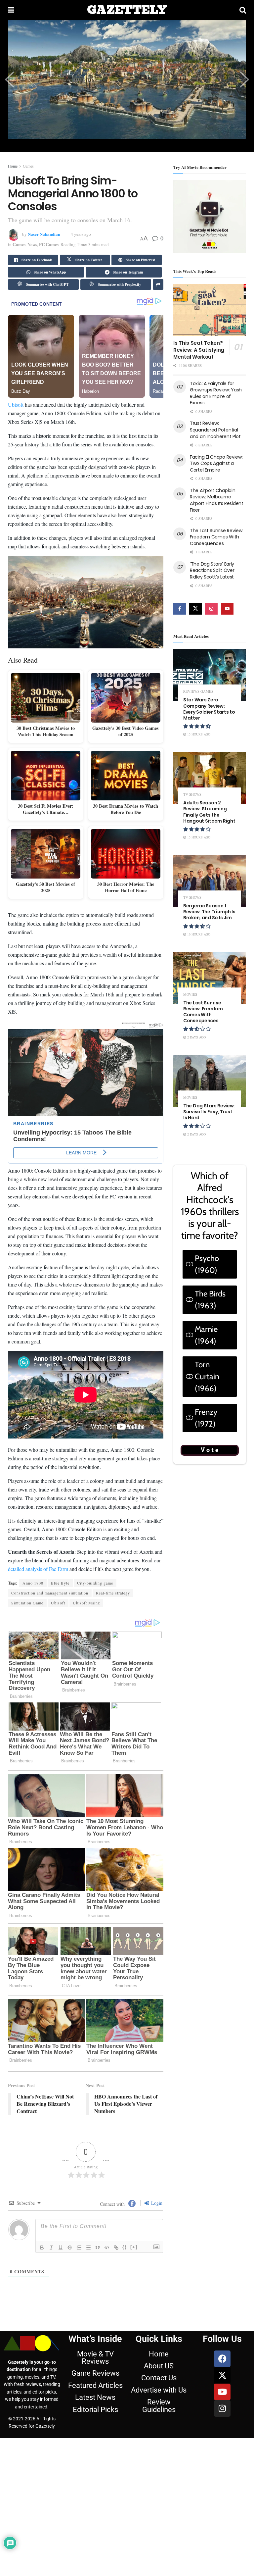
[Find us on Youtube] (227, 609)
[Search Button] (243, 10)
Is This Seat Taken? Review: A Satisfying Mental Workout (199, 350)
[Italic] (51, 2248)
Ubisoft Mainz (86, 1603)
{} (125, 2247)
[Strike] (70, 2248)
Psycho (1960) (207, 1264)
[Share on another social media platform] (158, 284)
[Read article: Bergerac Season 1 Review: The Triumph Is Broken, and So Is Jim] (210, 881)
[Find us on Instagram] (211, 609)
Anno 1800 (33, 1583)
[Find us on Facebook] (180, 609)
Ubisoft (16, 404)
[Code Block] (107, 2248)
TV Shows (192, 794)
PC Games (49, 244)
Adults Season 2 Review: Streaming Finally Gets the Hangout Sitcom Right (209, 812)
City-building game (95, 1583)
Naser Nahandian (44, 234)
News (32, 244)
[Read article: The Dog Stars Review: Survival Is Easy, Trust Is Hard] (210, 1081)
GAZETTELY (127, 10)
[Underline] (61, 2248)
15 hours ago (198, 734)
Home (13, 166)
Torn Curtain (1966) (207, 1376)
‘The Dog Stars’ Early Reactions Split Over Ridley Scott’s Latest (212, 570)
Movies (190, 994)
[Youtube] (222, 2392)
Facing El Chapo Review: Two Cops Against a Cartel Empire (216, 463)
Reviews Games (198, 691)
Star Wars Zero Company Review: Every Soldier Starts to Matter (209, 709)
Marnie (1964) (206, 1335)
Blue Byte (60, 1583)
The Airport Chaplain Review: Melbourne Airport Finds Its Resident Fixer (217, 500)
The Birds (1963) (210, 1300)
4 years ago (81, 234)
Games (28, 166)
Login (156, 2203)
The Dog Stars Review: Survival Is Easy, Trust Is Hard (209, 1112)
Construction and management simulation (50, 1593)
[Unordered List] (88, 2248)
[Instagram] (222, 2408)
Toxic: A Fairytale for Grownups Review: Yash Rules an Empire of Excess (216, 393)
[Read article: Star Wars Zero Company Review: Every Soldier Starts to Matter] (210, 675)
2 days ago (196, 1037)
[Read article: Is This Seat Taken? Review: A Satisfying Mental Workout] (210, 310)
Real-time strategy (113, 1593)
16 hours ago (198, 934)
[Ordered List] (79, 2248)
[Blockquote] (98, 2248)
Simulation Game (27, 1603)
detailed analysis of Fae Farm (38, 1569)
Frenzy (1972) (206, 1418)
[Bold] (42, 2248)
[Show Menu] (11, 10)
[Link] (116, 2248)
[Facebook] (222, 2359)
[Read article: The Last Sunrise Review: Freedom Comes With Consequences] (210, 978)
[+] (134, 2247)
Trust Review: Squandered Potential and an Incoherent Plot (215, 430)
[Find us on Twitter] (195, 609)
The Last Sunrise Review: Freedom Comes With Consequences (216, 537)
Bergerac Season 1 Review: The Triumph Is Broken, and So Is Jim (209, 912)
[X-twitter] (222, 2375)
